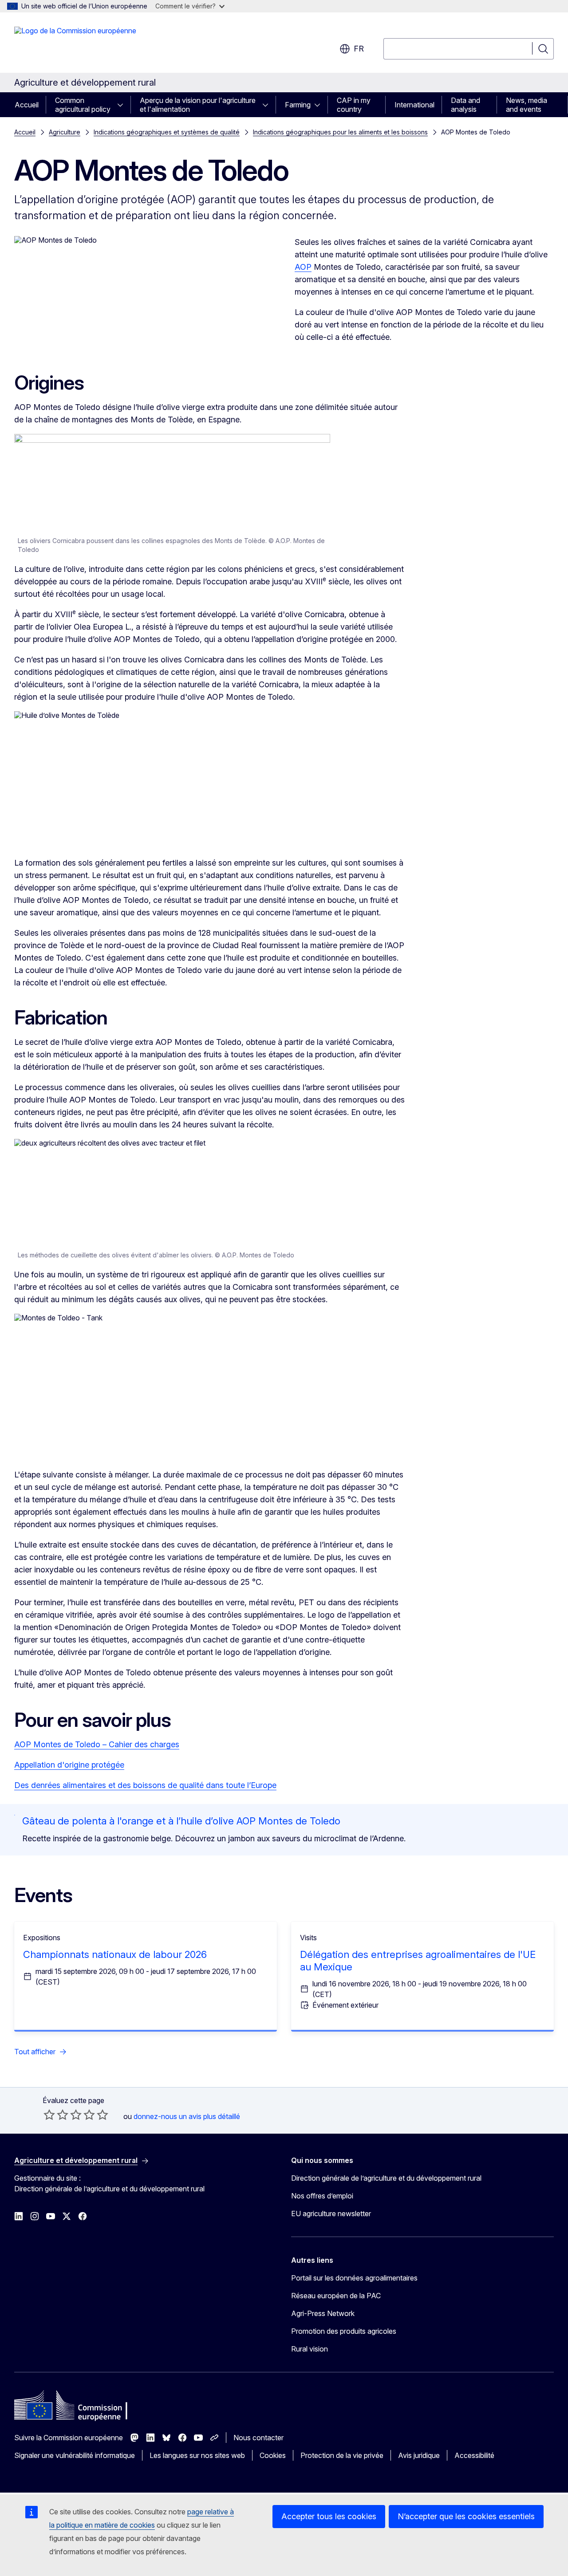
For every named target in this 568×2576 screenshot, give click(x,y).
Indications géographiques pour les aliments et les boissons (340, 132)
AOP (303, 267)
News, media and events (527, 105)
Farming (298, 105)
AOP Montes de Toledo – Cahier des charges (97, 1744)
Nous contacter (258, 2438)
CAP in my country (354, 105)
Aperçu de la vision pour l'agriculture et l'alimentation (198, 105)
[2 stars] (56, 2115)
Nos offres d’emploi (322, 2196)
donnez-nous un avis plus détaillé (187, 2116)
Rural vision (310, 2349)
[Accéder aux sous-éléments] (123, 105)
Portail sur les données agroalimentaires (354, 2278)
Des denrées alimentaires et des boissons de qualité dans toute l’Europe (145, 1785)
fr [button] (359, 49)
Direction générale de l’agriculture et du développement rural (386, 2178)
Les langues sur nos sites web (197, 2455)
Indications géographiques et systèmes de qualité (167, 132)
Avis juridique (419, 2455)
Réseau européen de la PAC (336, 2296)
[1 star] (49, 2115)
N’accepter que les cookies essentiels (466, 2516)
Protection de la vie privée (342, 2455)
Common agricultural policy (83, 105)
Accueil (27, 105)
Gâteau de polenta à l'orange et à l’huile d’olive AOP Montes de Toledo (181, 1821)
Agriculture (65, 132)
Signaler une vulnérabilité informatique (75, 2455)
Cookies (273, 2455)
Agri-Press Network (323, 2313)
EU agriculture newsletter (331, 2214)
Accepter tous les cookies (329, 2516)
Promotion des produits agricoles (344, 2331)
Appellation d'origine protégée (69, 1765)
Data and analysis (465, 105)
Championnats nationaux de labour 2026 (115, 1954)
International (414, 105)
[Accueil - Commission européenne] (75, 44)
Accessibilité (474, 2455)
